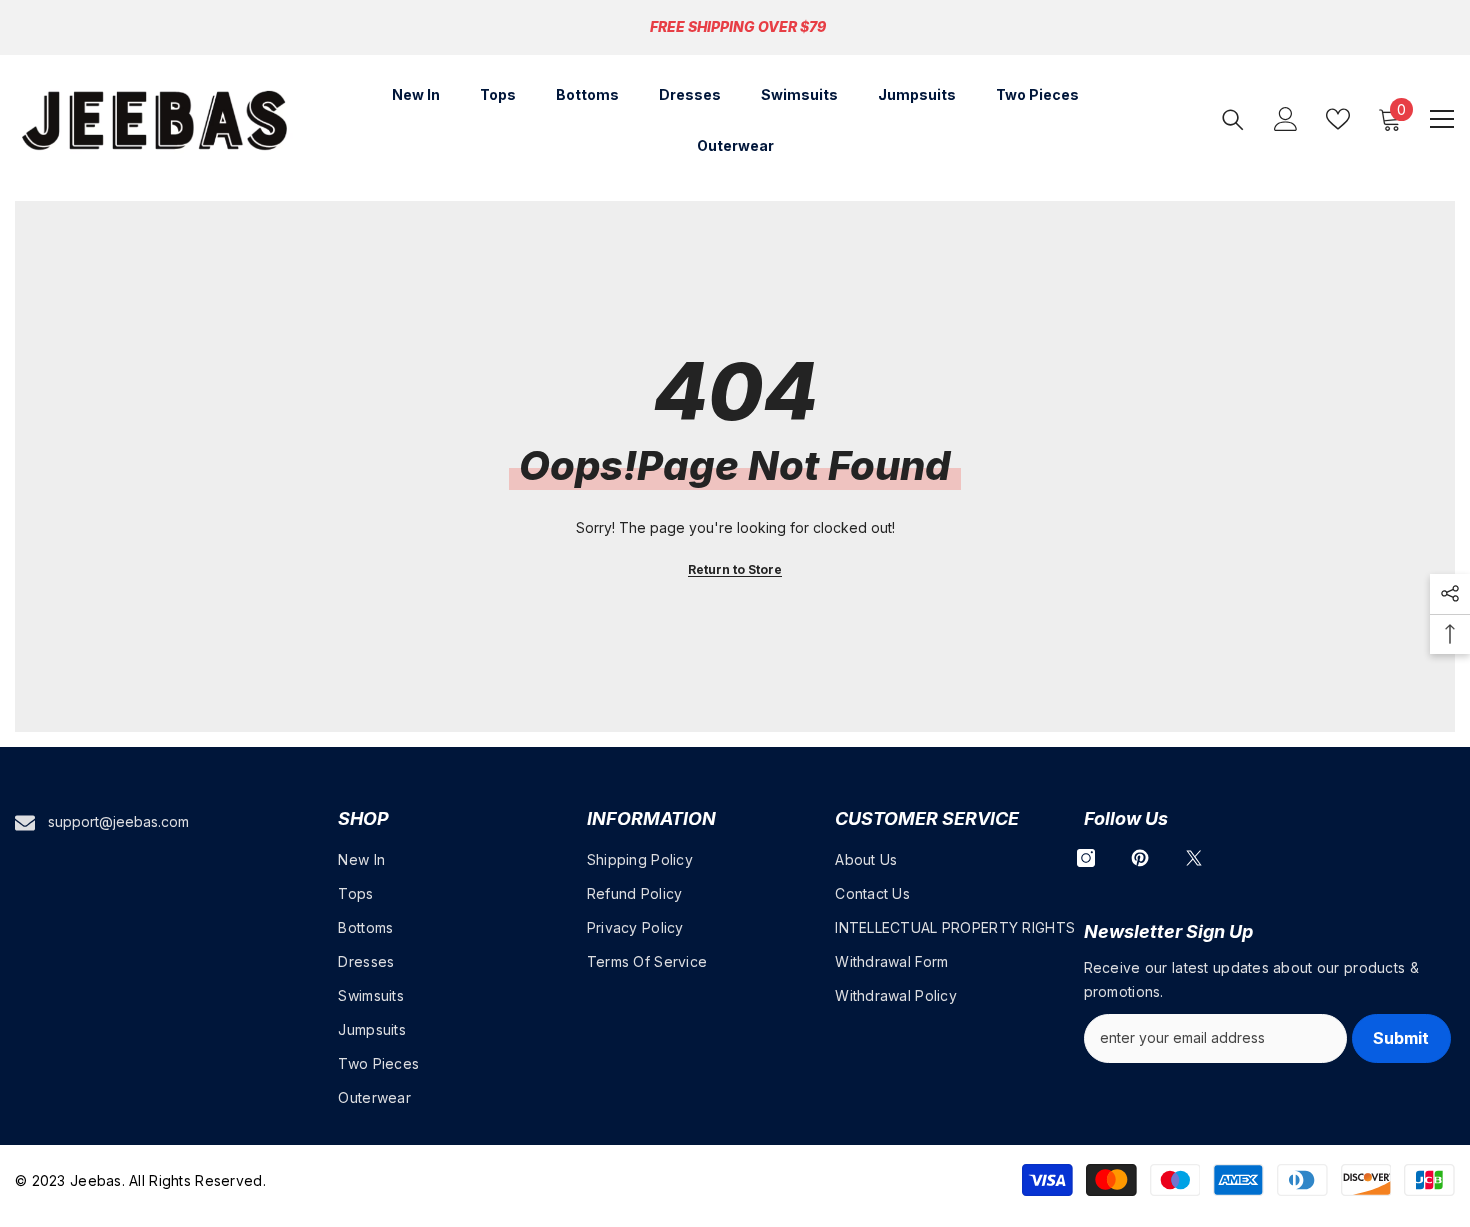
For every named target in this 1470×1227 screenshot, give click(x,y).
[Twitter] (1194, 858)
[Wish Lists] (1338, 119)
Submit (1401, 1038)
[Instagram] (1086, 858)
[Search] (1233, 119)
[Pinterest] (1140, 858)
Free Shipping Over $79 (738, 26)
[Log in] (1286, 119)
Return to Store (735, 569)
